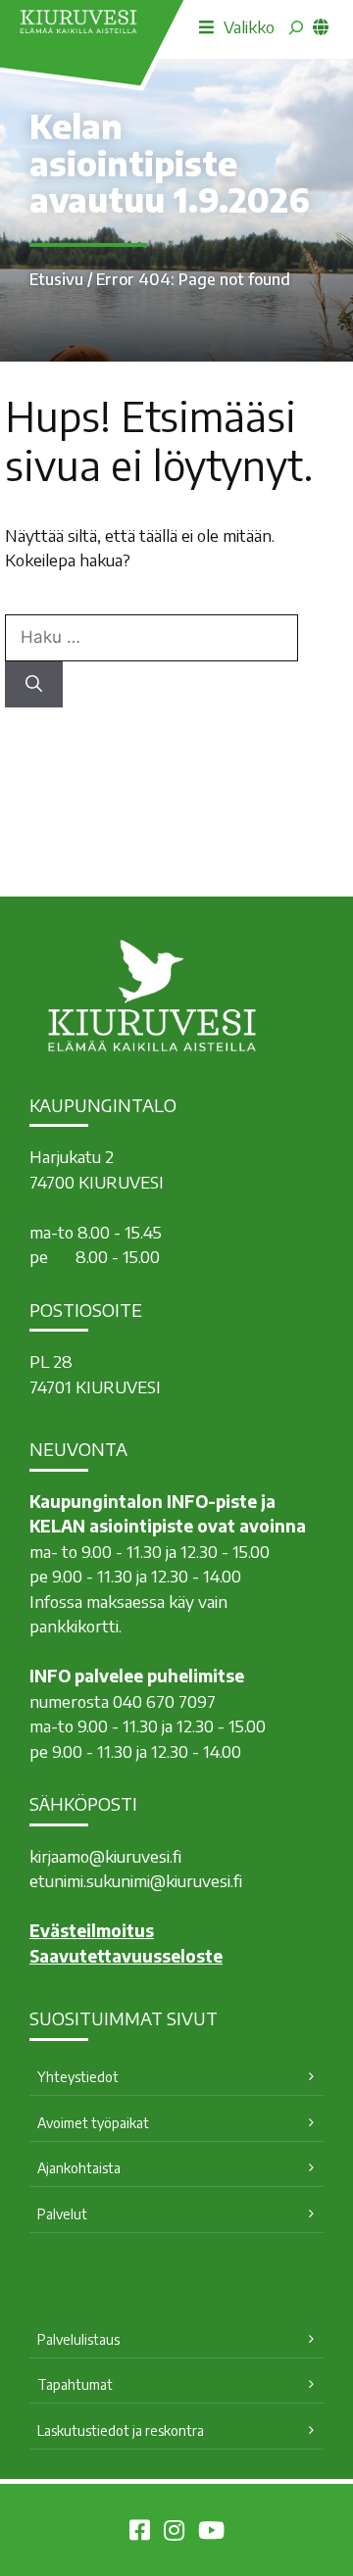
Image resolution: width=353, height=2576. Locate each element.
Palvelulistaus (78, 2339)
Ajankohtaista (79, 2168)
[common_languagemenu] (321, 26)
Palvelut (62, 2214)
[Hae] (34, 685)
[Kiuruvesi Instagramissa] (174, 2533)
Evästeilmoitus (92, 1930)
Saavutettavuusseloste (126, 1956)
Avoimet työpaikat (93, 2123)
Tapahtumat (75, 2384)
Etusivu (56, 279)
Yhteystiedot (78, 2077)
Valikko (249, 26)
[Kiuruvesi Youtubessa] (211, 2533)
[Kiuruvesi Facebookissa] (140, 2533)
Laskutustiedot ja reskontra (121, 2430)
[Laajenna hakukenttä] (296, 27)
